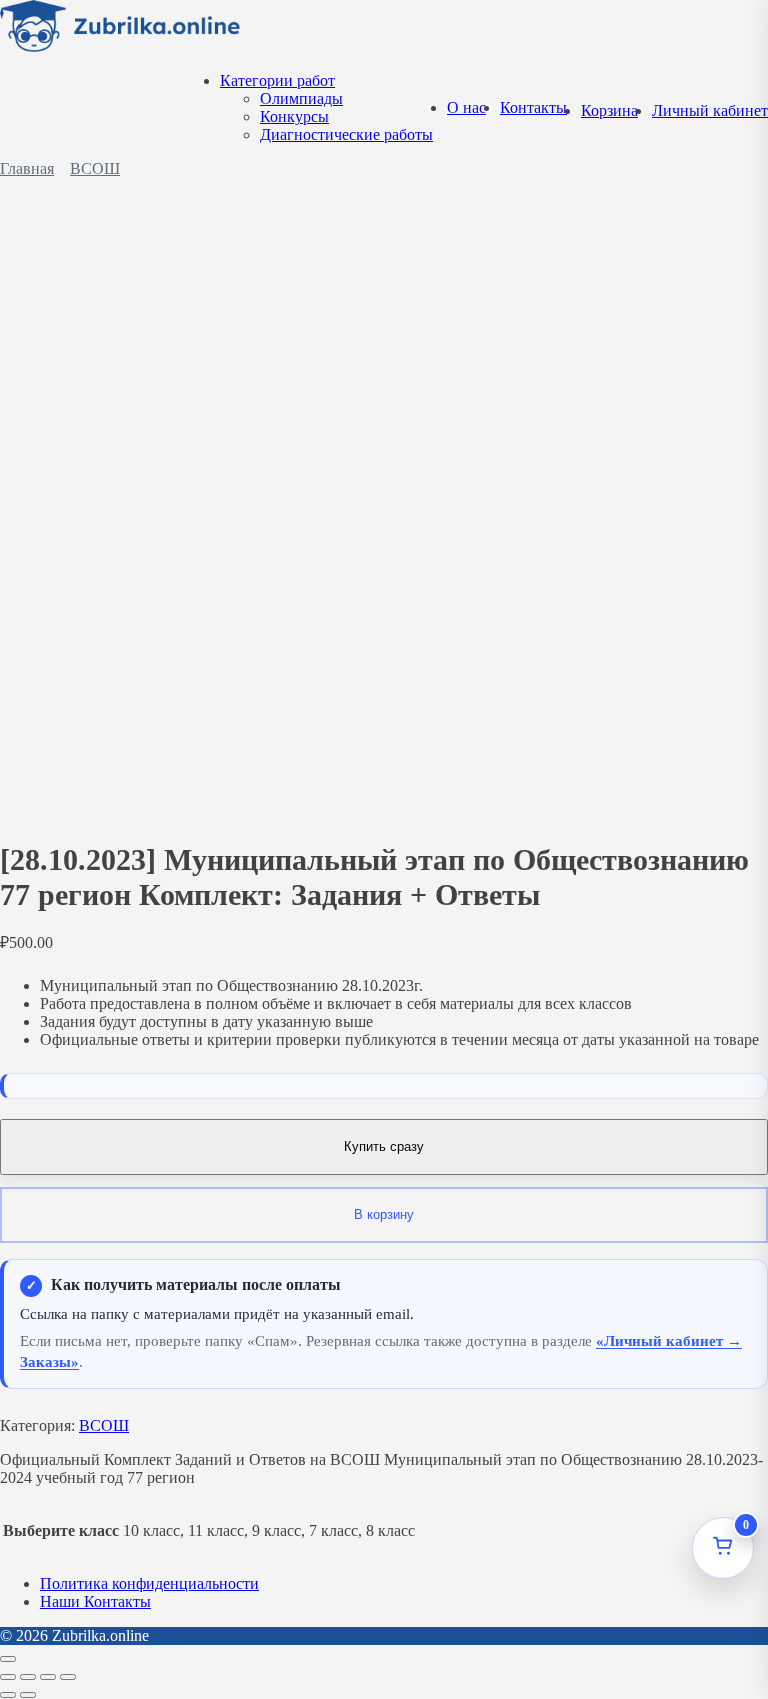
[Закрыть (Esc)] (68, 1677)
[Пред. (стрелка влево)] (8, 1695)
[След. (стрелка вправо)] (28, 1695)
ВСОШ (95, 168)
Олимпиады (301, 98)
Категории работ (277, 80)
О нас (466, 107)
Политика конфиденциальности (149, 1583)
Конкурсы (294, 116)
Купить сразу (384, 1146)
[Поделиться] (48, 1677)
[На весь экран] (28, 1677)
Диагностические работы (346, 134)
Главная (27, 168)
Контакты (533, 107)
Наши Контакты (95, 1601)
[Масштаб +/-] (8, 1677)
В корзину (384, 1214)
